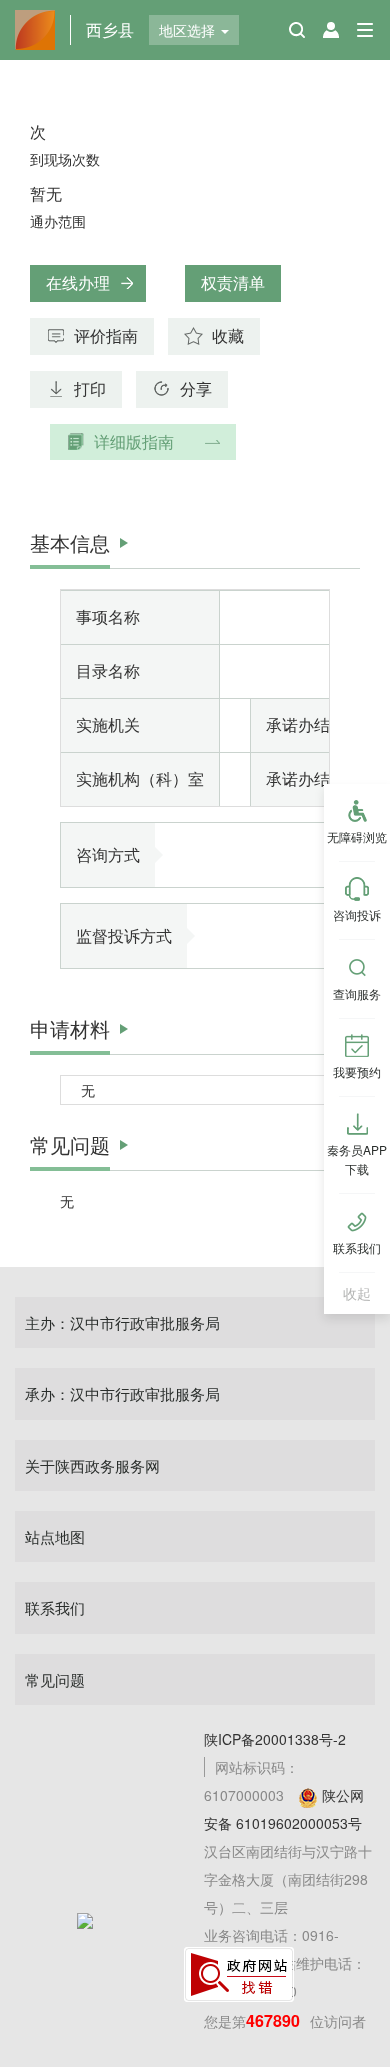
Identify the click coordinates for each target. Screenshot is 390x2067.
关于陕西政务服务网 (92, 1465)
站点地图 (55, 1536)
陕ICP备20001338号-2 (275, 1739)
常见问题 (55, 1679)
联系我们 (55, 1607)
